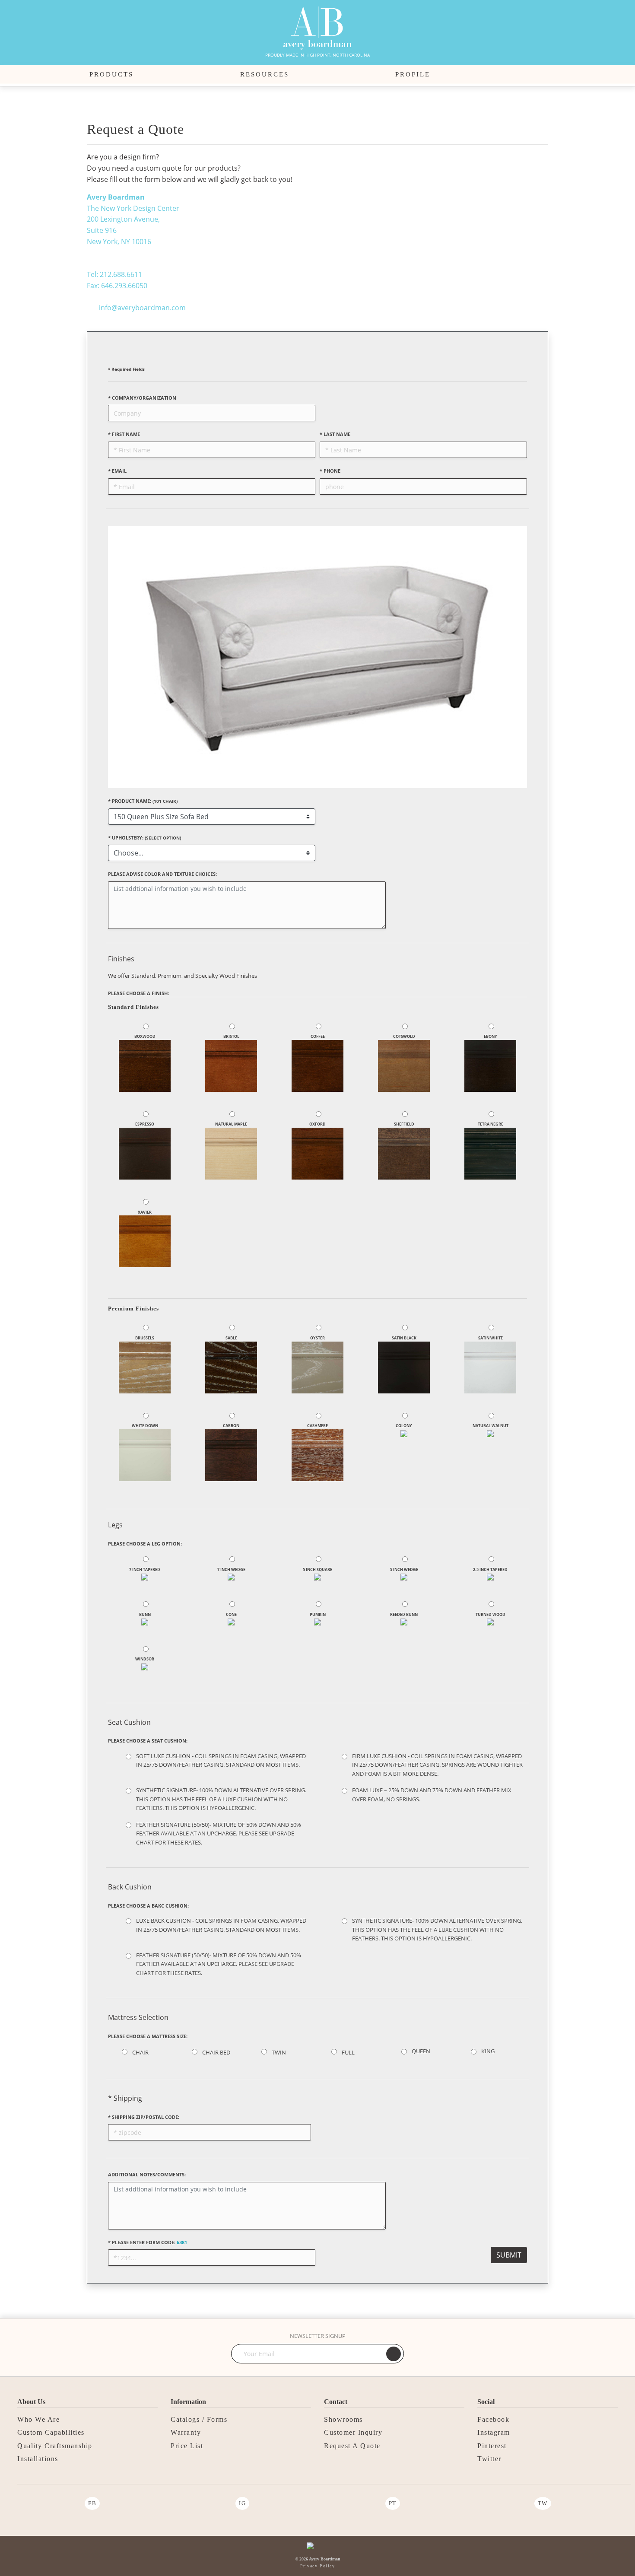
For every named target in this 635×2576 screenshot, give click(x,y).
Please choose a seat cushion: (148, 1741)
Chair (140, 2052)
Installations (38, 2459)
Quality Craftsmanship (55, 2446)
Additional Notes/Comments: (147, 2174)
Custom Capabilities (51, 2432)
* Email (117, 471)
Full (348, 2052)
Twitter (489, 2459)
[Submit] (394, 2354)
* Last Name (335, 434)
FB (92, 2503)
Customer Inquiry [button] (353, 2432)
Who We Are (38, 2419)
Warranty (186, 2432)
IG (242, 2503)
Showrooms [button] (343, 2419)
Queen (421, 2051)
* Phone (330, 471)
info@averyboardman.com (142, 308)
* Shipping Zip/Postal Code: (144, 2117)
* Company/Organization (142, 398)
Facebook (493, 2419)
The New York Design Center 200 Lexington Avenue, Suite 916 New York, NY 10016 (133, 219)
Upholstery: (144, 838)
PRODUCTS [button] (111, 74)
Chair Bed (216, 2052)
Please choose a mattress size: (148, 2036)
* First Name (124, 434)
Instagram (494, 2432)
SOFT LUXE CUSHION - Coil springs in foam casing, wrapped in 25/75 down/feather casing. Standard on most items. (221, 1760)
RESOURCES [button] (265, 74)
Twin (279, 2052)
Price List (187, 2446)
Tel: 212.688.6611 (114, 274)
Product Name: (143, 801)
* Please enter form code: (148, 2242)
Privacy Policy (317, 2566)
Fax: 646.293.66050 (117, 286)
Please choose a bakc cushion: (148, 1906)
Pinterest (492, 2446)
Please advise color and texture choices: (162, 874)
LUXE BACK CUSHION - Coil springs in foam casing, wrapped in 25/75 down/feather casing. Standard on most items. (221, 1925)
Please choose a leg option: (145, 1544)
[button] (541, 75)
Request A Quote (352, 2446)
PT (393, 2503)
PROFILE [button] (413, 74)
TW (543, 2503)
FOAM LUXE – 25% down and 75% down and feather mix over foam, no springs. (432, 1794)
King (488, 2051)
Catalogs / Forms (199, 2419)
